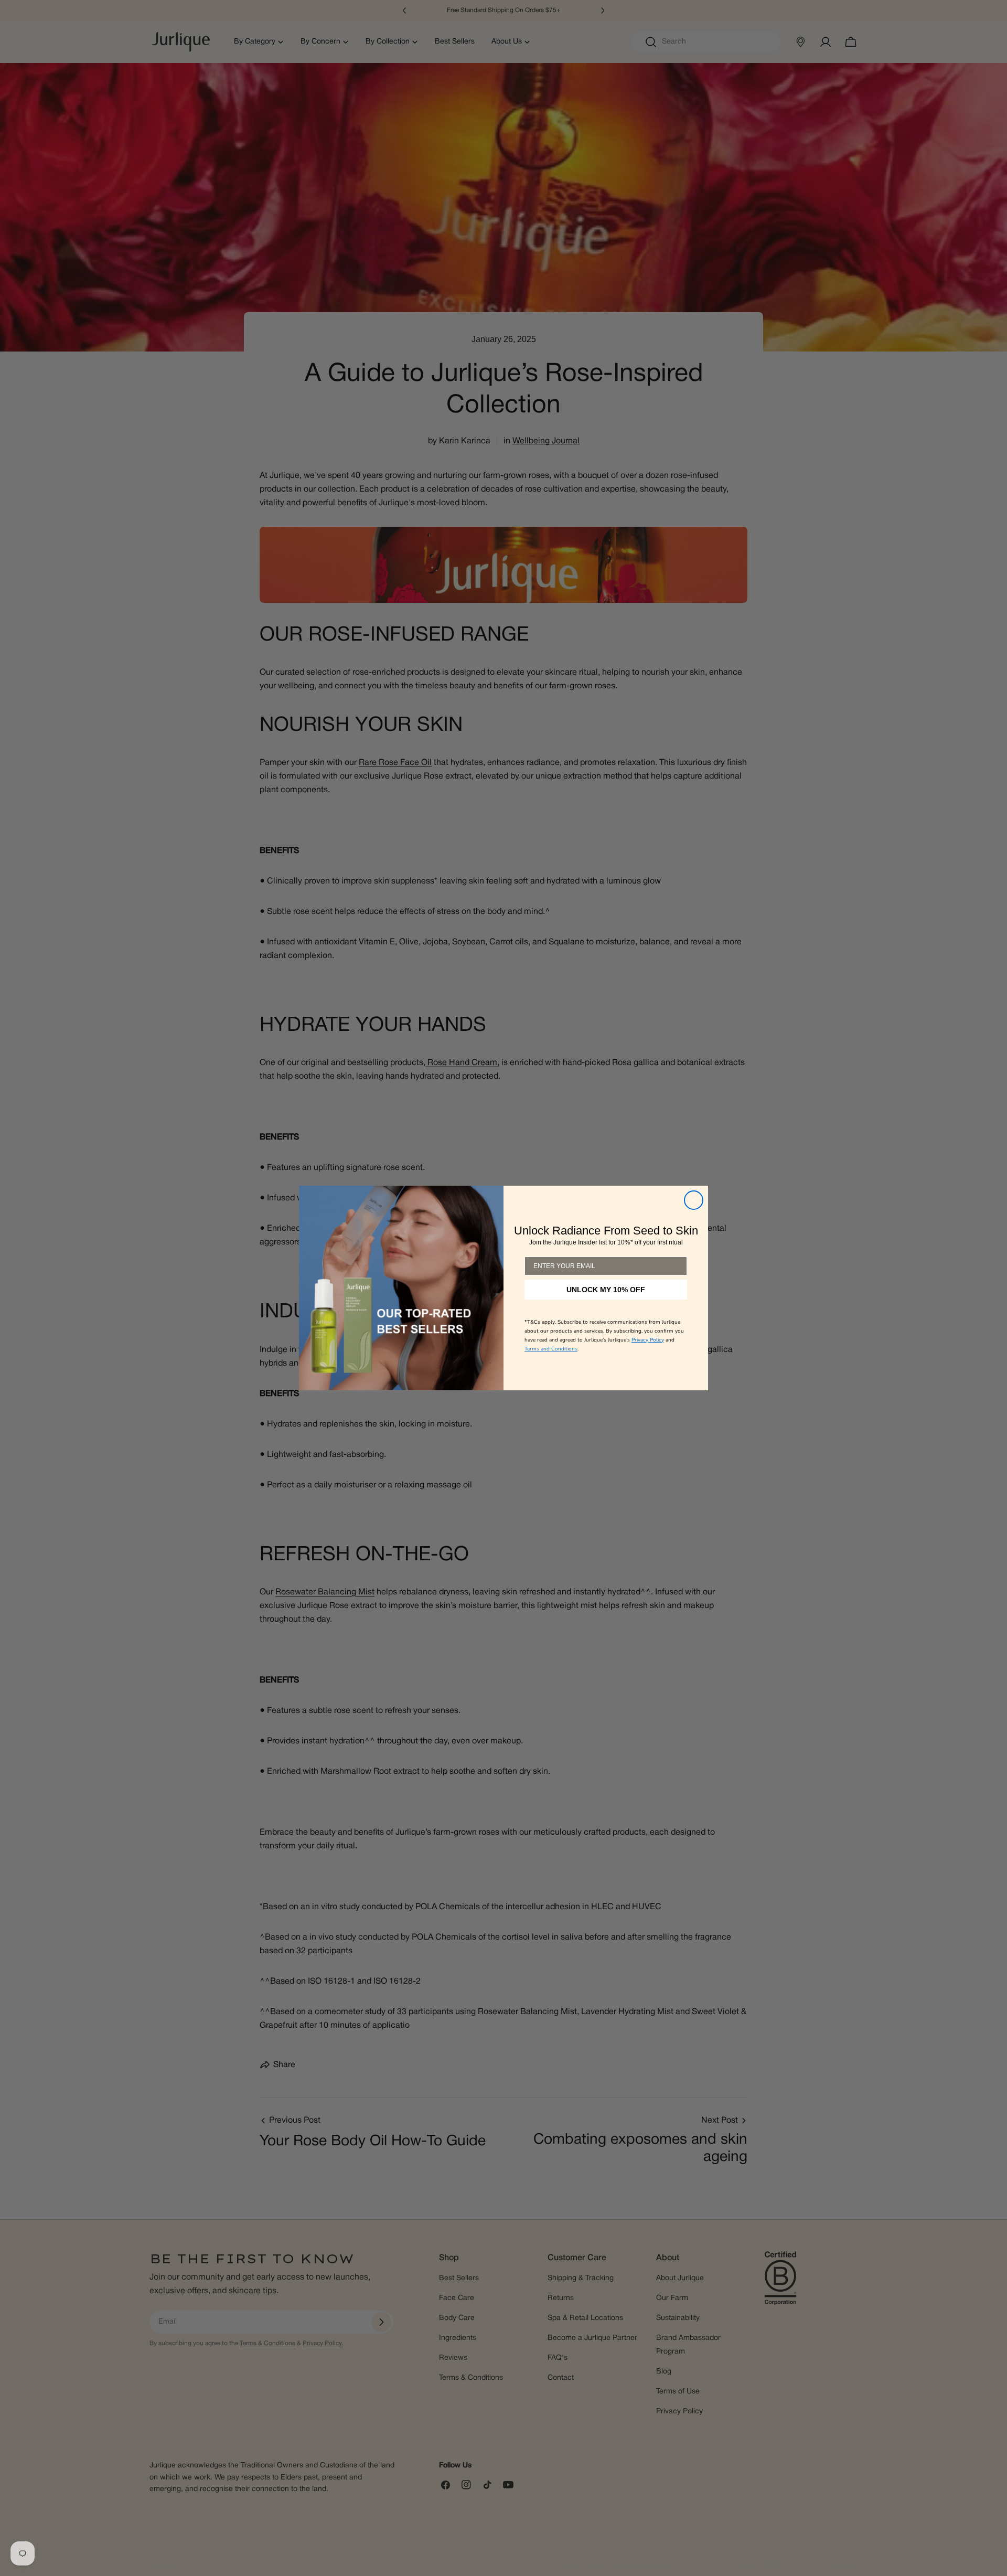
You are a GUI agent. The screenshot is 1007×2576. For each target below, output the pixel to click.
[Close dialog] (694, 1200)
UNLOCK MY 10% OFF (606, 1290)
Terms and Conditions (551, 1349)
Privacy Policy (648, 1340)
